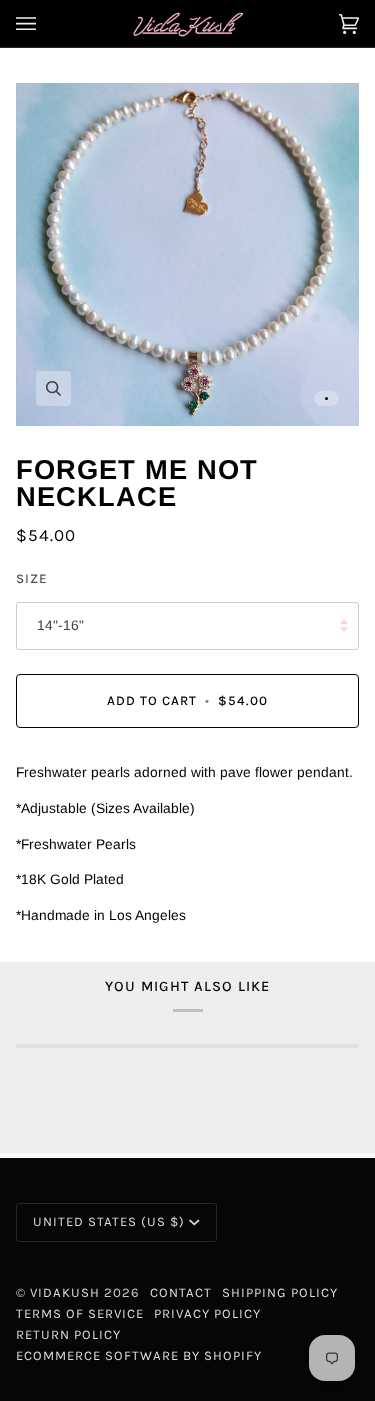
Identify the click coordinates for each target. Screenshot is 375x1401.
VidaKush (65, 1292)
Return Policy (68, 1334)
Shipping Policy (280, 1292)
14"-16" (60, 625)
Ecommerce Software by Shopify (139, 1355)
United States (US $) (109, 1221)
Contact (181, 1292)
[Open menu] (46, 23)
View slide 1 (326, 398)
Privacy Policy (207, 1313)
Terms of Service (80, 1313)
